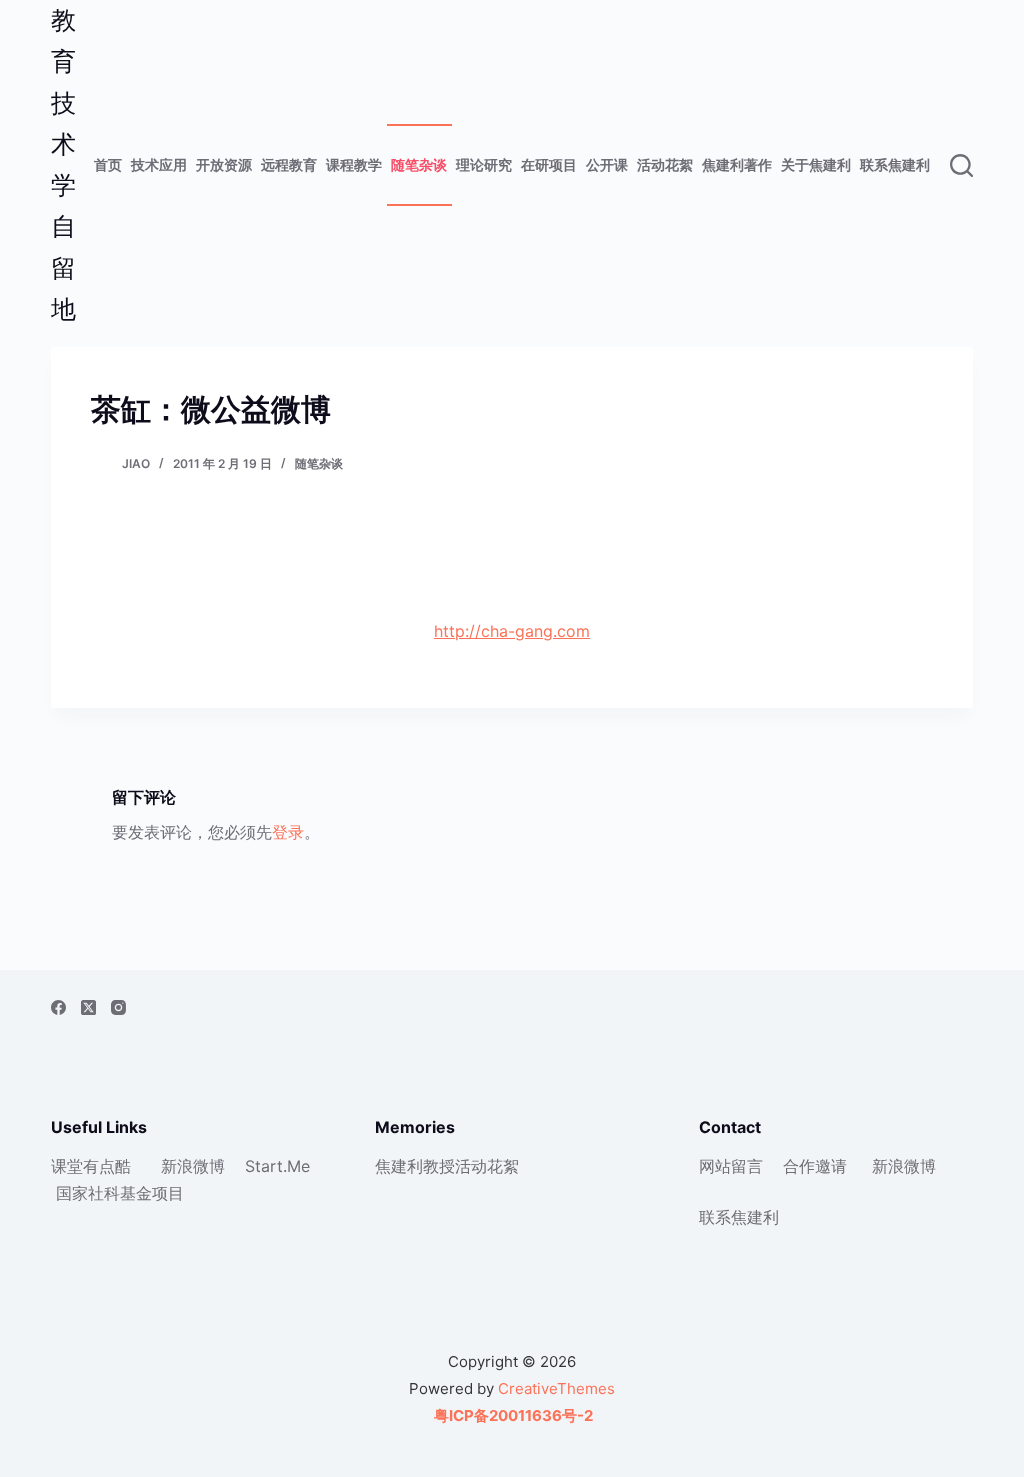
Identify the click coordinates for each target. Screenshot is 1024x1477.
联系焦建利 (895, 164)
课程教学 (354, 164)
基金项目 (152, 1193)
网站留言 (731, 1166)
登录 (288, 832)
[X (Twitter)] (88, 1007)
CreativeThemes (556, 1388)
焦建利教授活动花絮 (447, 1166)
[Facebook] (58, 1007)
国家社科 (88, 1193)
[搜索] (961, 165)
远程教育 (289, 164)
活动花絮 (665, 164)
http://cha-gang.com (512, 631)
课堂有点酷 (91, 1166)
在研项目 (549, 164)
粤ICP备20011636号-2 (512, 1415)
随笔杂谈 (419, 164)
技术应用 (159, 164)
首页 (108, 164)
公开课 (607, 164)
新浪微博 (193, 1166)
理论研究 (484, 164)
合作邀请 (815, 1166)
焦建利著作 (737, 164)
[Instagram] (118, 1007)
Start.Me (277, 1166)
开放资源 (224, 164)
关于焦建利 (816, 164)
